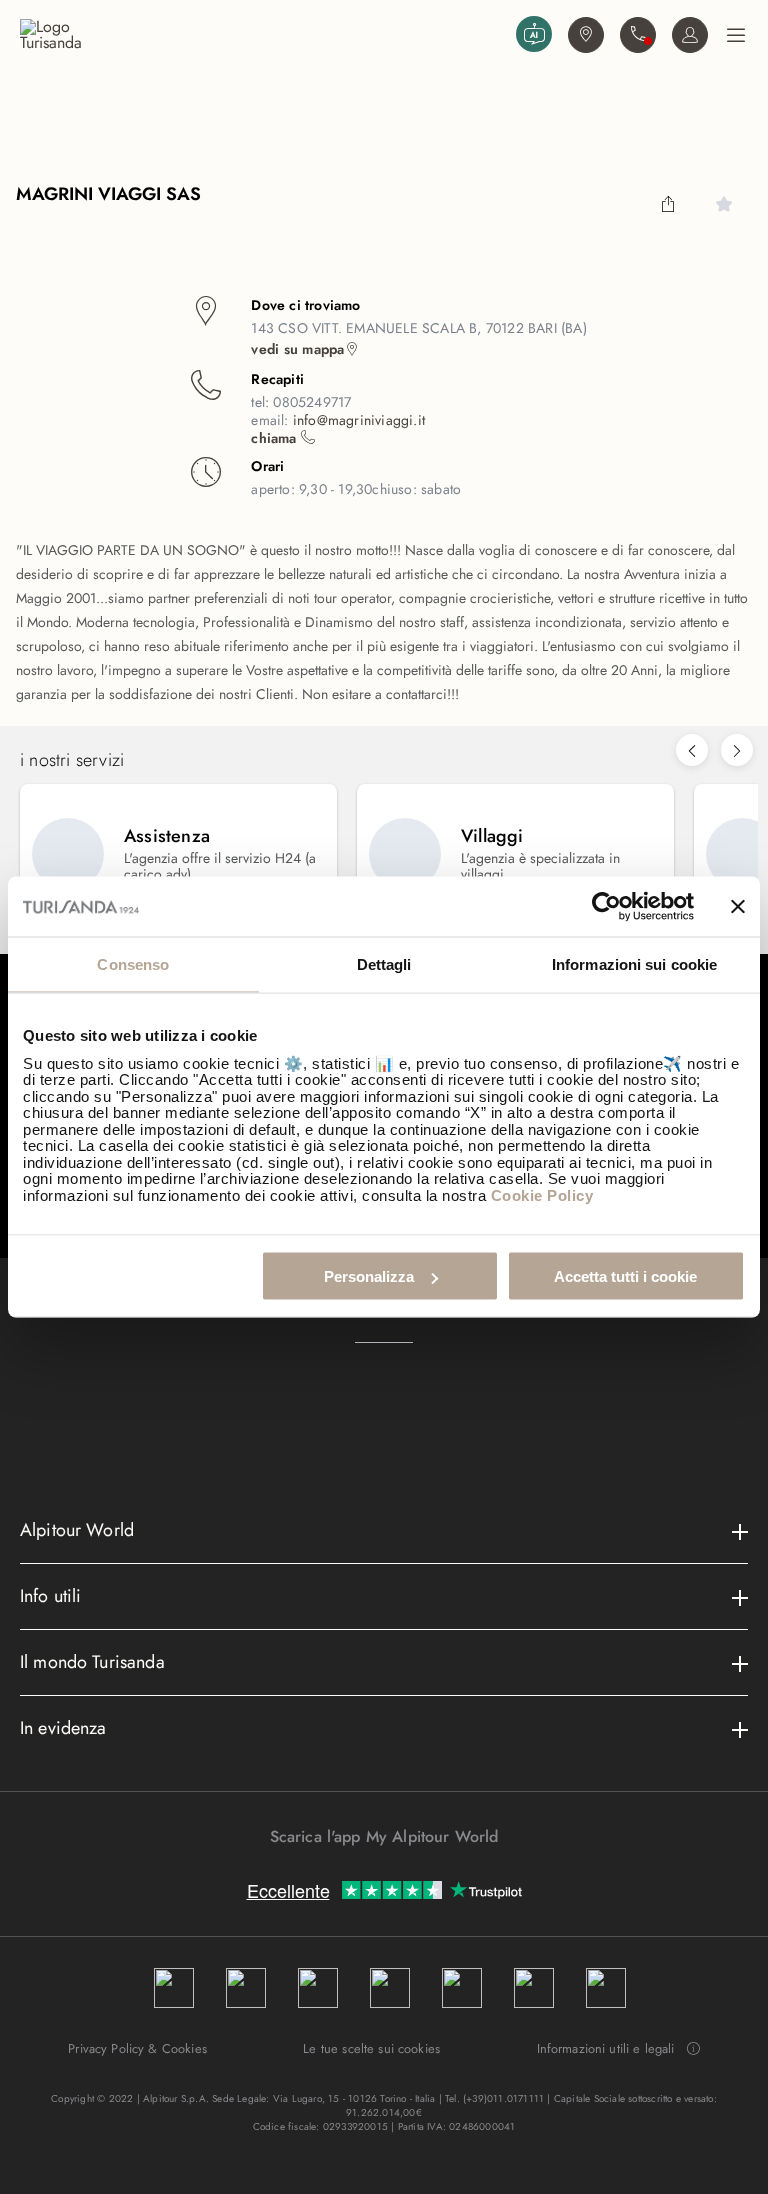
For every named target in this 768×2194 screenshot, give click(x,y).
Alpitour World (77, 1530)
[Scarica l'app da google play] (374, 1872)
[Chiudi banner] (738, 907)
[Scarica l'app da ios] (394, 1872)
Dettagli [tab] (384, 964)
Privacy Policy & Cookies (137, 2048)
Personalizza (369, 1276)
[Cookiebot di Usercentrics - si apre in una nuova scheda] (606, 907)
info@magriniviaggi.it (359, 420)
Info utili (51, 1596)
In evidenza (63, 1728)
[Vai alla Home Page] (264, 35)
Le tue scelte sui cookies (371, 2048)
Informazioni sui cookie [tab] (634, 964)
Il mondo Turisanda (92, 1662)
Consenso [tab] (133, 964)
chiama (275, 438)
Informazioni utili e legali (606, 2049)
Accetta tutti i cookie (625, 1276)
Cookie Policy (542, 1194)
